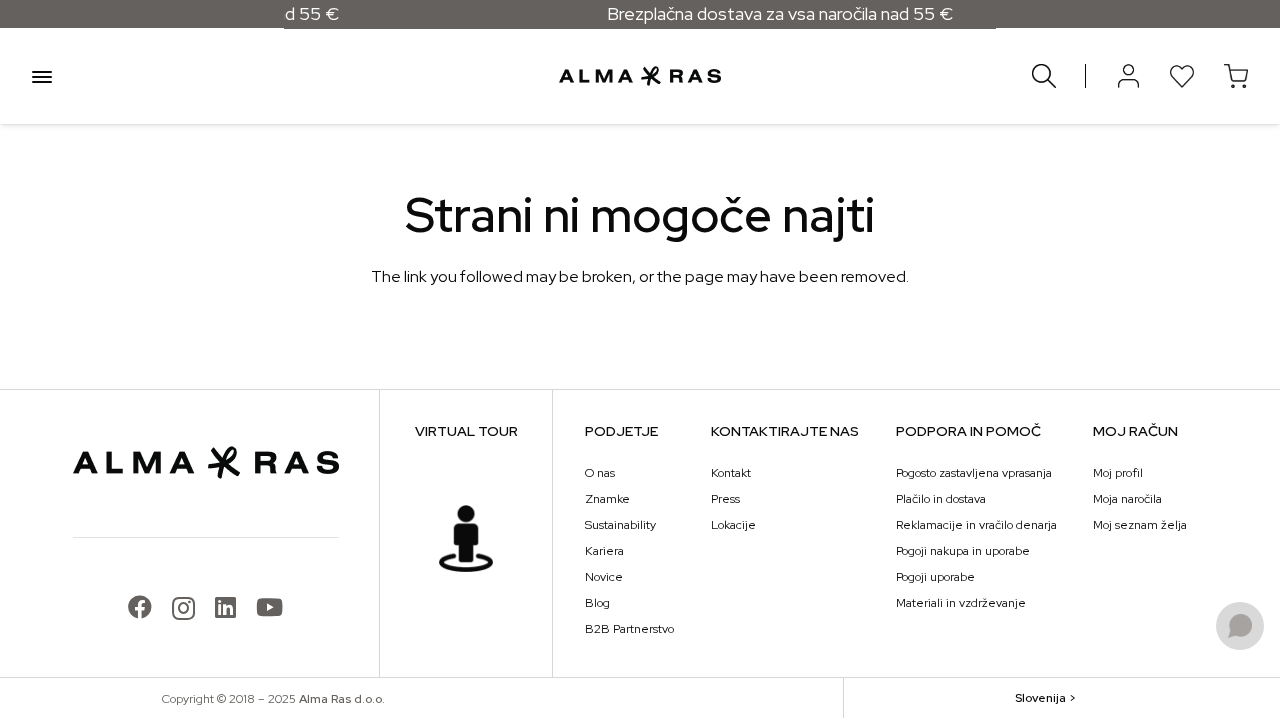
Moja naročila (1127, 499)
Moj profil (1118, 473)
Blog (597, 603)
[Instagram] (183, 608)
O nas (600, 473)
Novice (604, 577)
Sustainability (620, 525)
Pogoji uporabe (935, 577)
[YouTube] (269, 607)
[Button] (1128, 76)
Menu (42, 76)
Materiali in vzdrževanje (961, 603)
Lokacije (733, 525)
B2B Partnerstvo (629, 629)
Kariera (604, 551)
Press (725, 499)
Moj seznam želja (1140, 525)
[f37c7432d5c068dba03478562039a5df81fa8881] (466, 539)
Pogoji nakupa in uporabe (963, 551)
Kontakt (731, 473)
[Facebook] (140, 607)
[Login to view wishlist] (1182, 76)
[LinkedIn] (225, 607)
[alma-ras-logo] (639, 76)
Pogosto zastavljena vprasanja (974, 473)
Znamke (607, 499)
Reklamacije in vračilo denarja (976, 525)
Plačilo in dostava (941, 499)
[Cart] (1236, 76)
